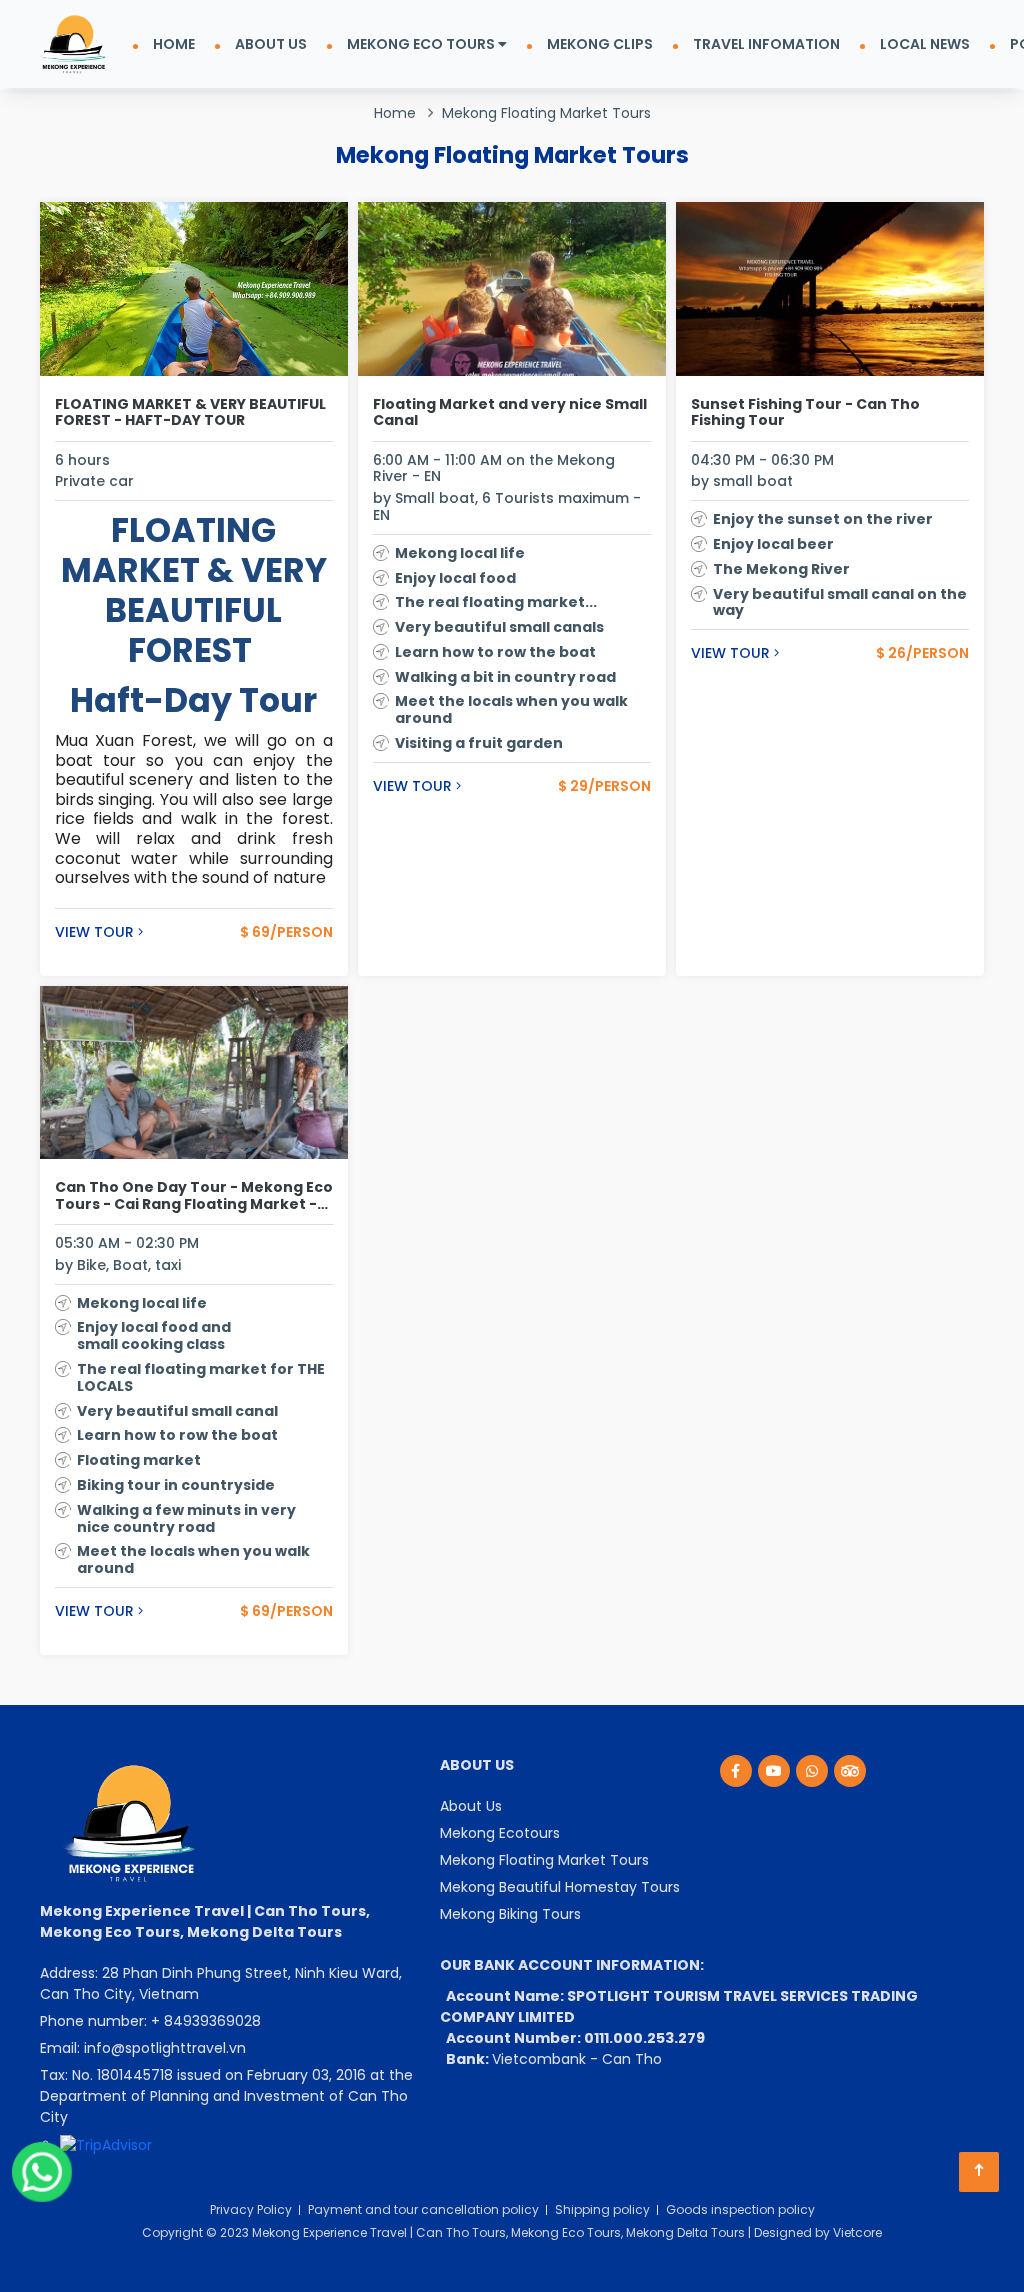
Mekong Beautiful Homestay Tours (560, 1887)
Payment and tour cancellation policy (423, 2209)
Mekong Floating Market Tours (546, 113)
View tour (96, 932)
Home (395, 113)
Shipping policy (602, 2209)
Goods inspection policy (740, 2209)
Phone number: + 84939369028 (150, 2021)
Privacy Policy (251, 2209)
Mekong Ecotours (500, 1833)
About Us (471, 1806)
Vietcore (857, 2232)
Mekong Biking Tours (510, 1914)
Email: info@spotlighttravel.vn (143, 2048)
